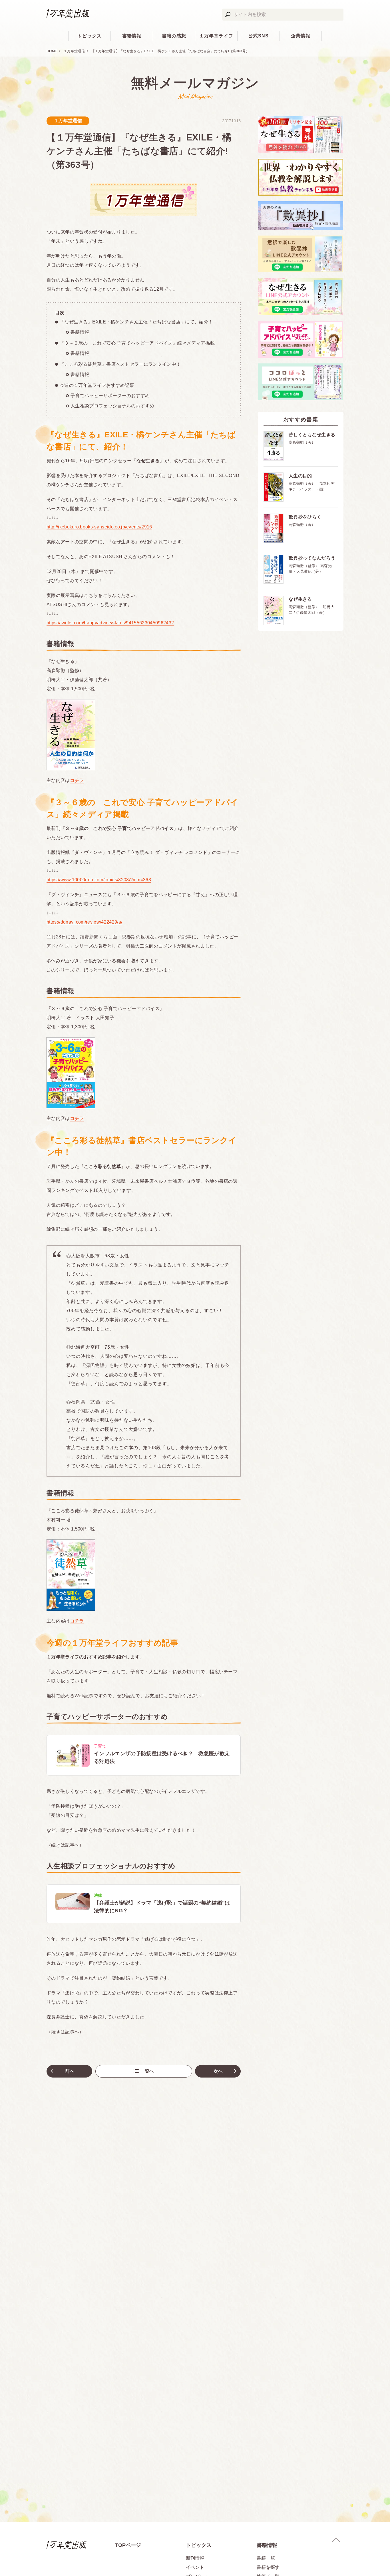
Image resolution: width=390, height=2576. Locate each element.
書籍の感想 (174, 36)
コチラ (77, 780)
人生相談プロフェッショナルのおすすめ (112, 406)
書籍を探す (268, 2567)
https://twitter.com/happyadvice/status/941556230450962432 (110, 623)
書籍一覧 (266, 2558)
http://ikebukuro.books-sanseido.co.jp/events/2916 (99, 527)
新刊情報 (195, 2558)
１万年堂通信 (74, 51)
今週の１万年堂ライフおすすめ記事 (97, 385)
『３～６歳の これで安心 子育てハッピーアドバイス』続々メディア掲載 (137, 343)
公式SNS (259, 36)
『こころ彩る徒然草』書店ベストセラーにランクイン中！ (120, 364)
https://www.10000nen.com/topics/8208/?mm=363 (99, 880)
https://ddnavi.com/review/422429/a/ (84, 922)
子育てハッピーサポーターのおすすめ (110, 396)
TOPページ (128, 2545)
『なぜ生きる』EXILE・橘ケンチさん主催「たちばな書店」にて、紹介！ (136, 322)
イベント (195, 2567)
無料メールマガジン (195, 83)
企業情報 (301, 36)
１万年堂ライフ (216, 36)
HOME (52, 51)
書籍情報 (132, 36)
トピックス (90, 36)
